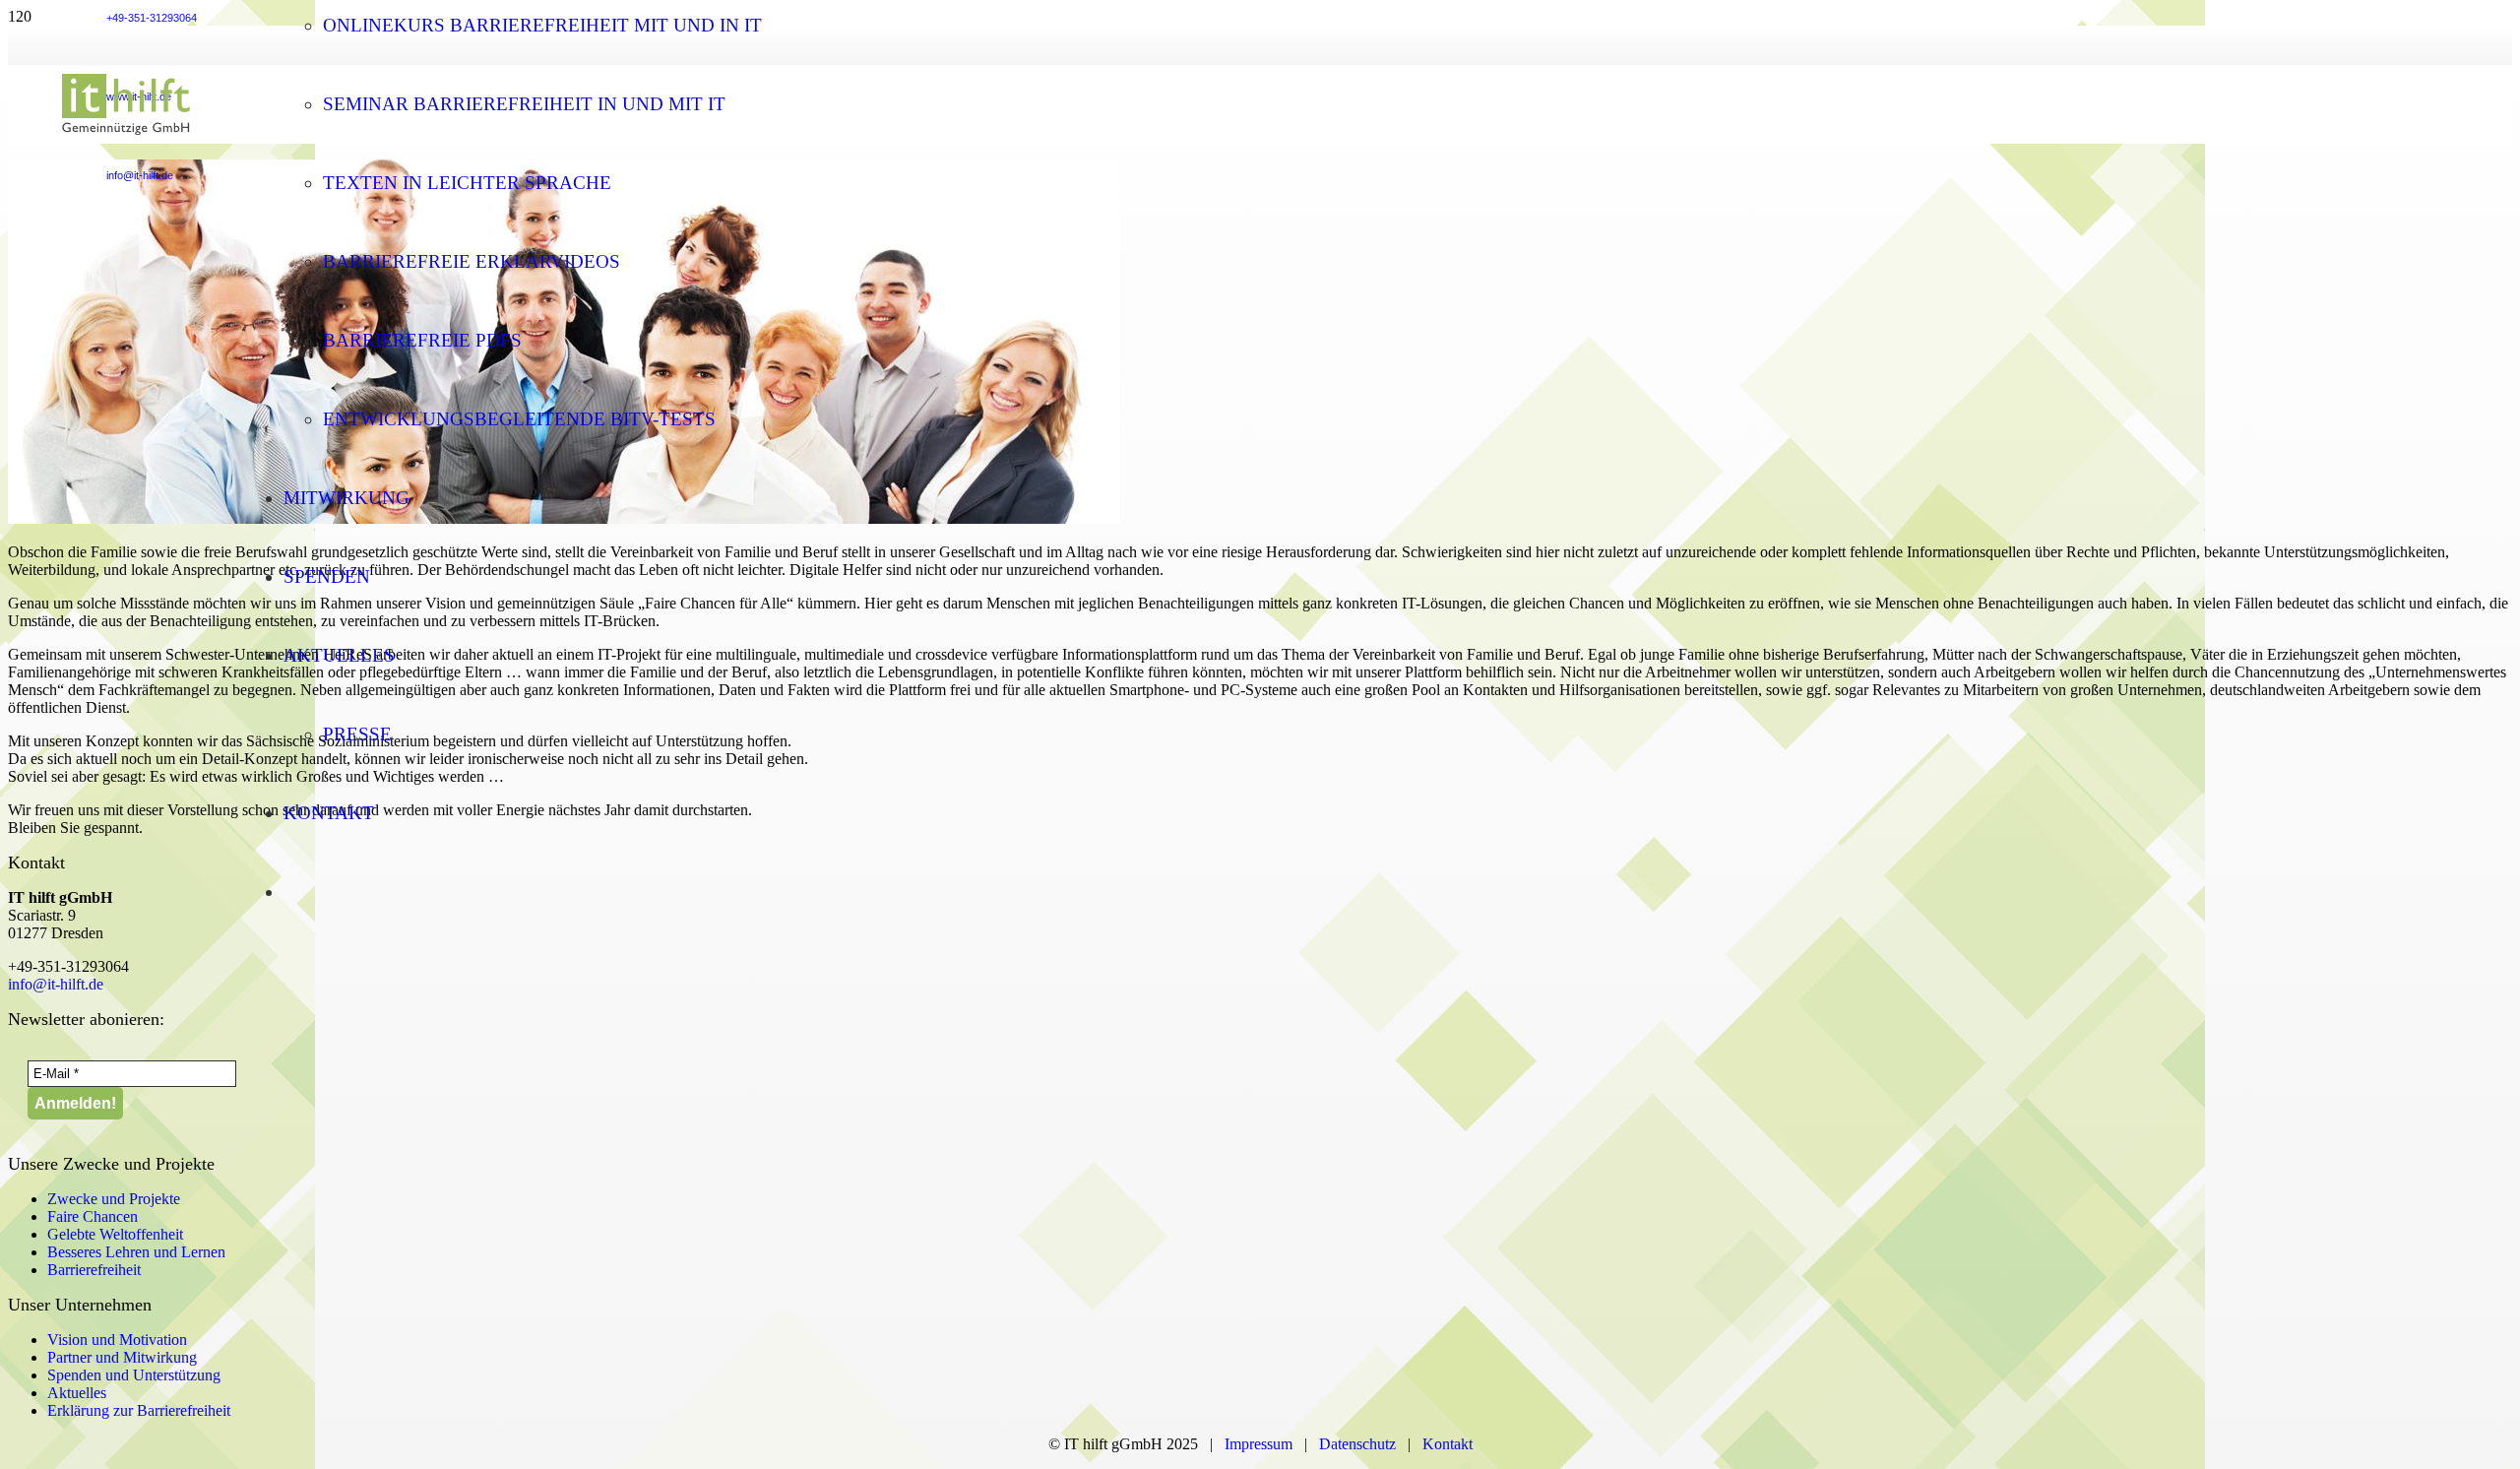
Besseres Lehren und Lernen (136, 1252)
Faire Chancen (93, 1216)
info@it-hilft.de (56, 984)
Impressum (1259, 1444)
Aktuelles (77, 1393)
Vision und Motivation (117, 1340)
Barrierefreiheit (94, 1270)
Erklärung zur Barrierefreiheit (139, 1410)
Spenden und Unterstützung (134, 1375)
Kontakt (1448, 1444)
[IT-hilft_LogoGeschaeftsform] (126, 138)
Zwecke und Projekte (114, 1199)
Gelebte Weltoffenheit (115, 1234)
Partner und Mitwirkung (122, 1357)
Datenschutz (1361, 1444)
